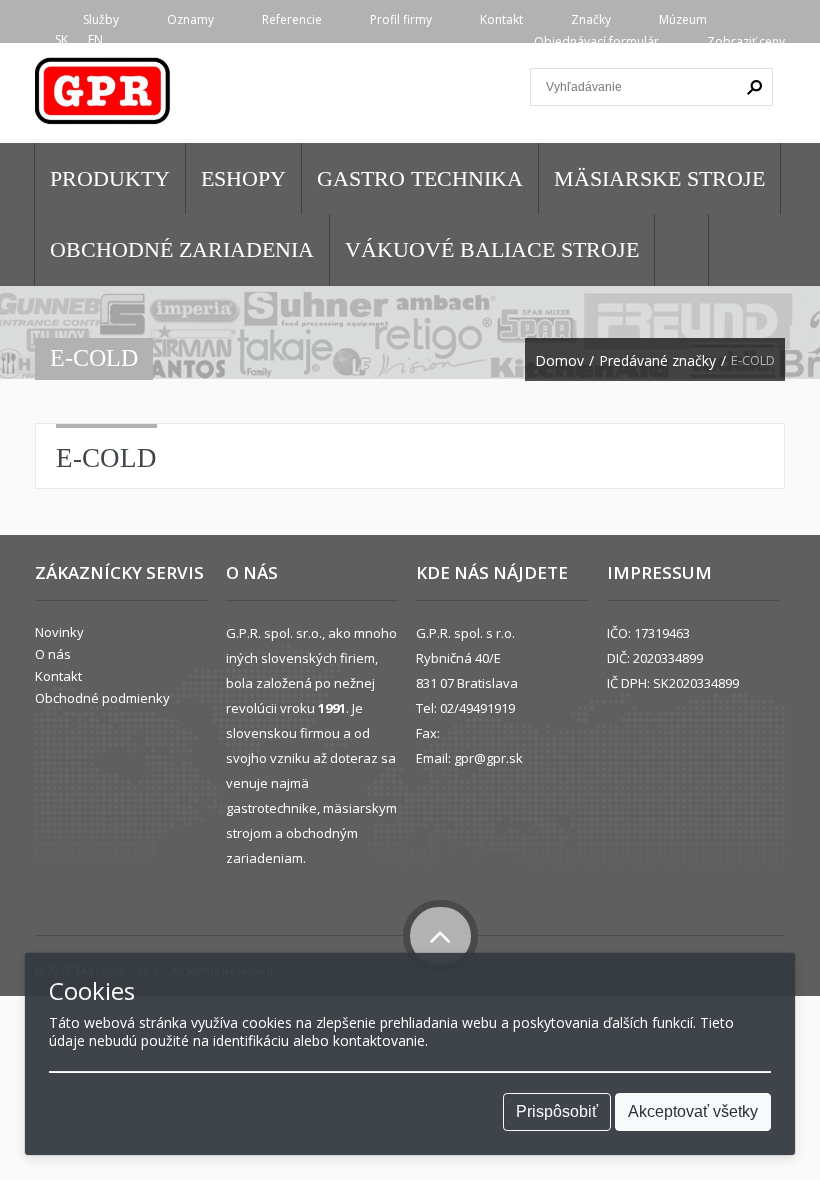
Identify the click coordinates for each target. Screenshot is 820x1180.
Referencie (292, 19)
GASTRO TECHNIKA (420, 178)
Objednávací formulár (596, 41)
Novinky (59, 632)
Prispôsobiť (557, 1111)
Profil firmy (401, 19)
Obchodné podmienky (102, 698)
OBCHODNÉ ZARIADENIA (182, 249)
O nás (53, 654)
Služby (101, 19)
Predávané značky (657, 361)
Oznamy (190, 19)
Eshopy (243, 178)
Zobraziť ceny (746, 41)
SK (61, 39)
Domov (559, 361)
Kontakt (501, 19)
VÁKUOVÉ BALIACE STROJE (492, 249)
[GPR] (103, 97)
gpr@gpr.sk (488, 758)
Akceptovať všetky (693, 1111)
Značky (591, 19)
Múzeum (683, 19)
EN (95, 39)
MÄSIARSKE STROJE (659, 178)
